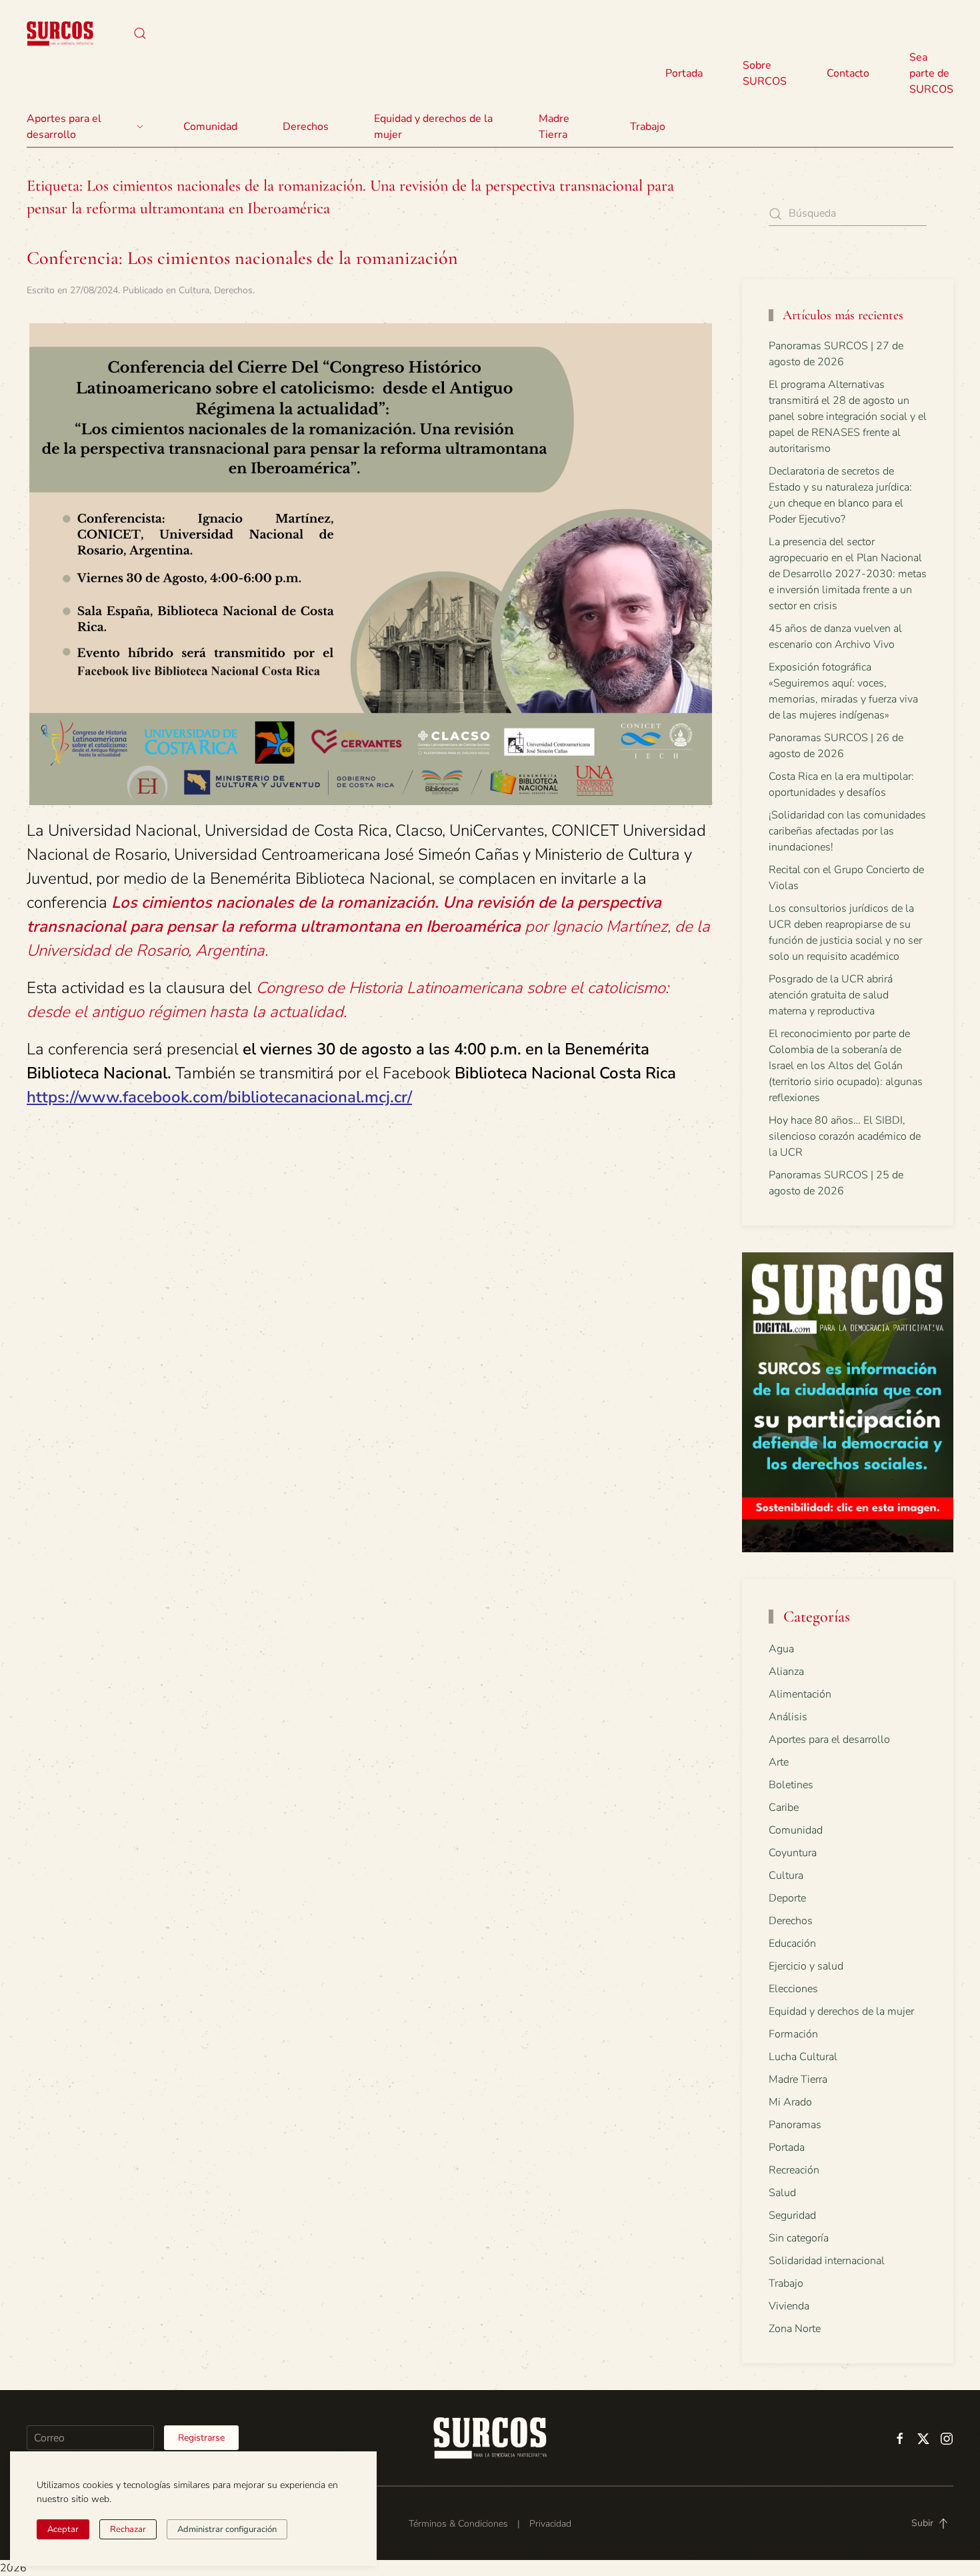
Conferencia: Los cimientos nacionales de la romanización (242, 258)
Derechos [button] (306, 127)
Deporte (787, 1898)
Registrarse (201, 2438)
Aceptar (63, 2529)
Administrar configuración (227, 2529)
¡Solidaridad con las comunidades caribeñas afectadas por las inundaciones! (847, 831)
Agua (781, 1649)
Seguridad (792, 2215)
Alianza (786, 1672)
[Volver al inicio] (60, 33)
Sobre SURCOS (765, 73)
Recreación (794, 2170)
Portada (684, 73)
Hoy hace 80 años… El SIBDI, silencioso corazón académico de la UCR (845, 1136)
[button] (140, 33)
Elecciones (793, 1989)
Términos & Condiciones (458, 2524)
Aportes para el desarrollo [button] (64, 127)
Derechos (233, 290)
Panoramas (795, 2125)
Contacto (848, 73)
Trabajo (648, 127)
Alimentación (800, 1694)
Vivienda (789, 2306)
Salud (782, 2193)
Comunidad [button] (210, 127)
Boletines (791, 1785)
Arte (779, 1762)
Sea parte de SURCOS (931, 73)
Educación (792, 1943)
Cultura (194, 290)
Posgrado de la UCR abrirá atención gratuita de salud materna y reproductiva (831, 995)
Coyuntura (793, 1853)
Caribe (784, 1808)
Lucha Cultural (803, 2057)
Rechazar (128, 2529)
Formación (793, 2034)
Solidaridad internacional (827, 2261)
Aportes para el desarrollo (829, 1740)
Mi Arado (790, 2102)
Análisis (788, 1717)
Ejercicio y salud (806, 1966)
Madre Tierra (554, 127)
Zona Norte (795, 2329)
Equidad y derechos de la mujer (433, 127)
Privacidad (550, 2524)
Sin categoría (799, 2238)
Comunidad (796, 1830)
